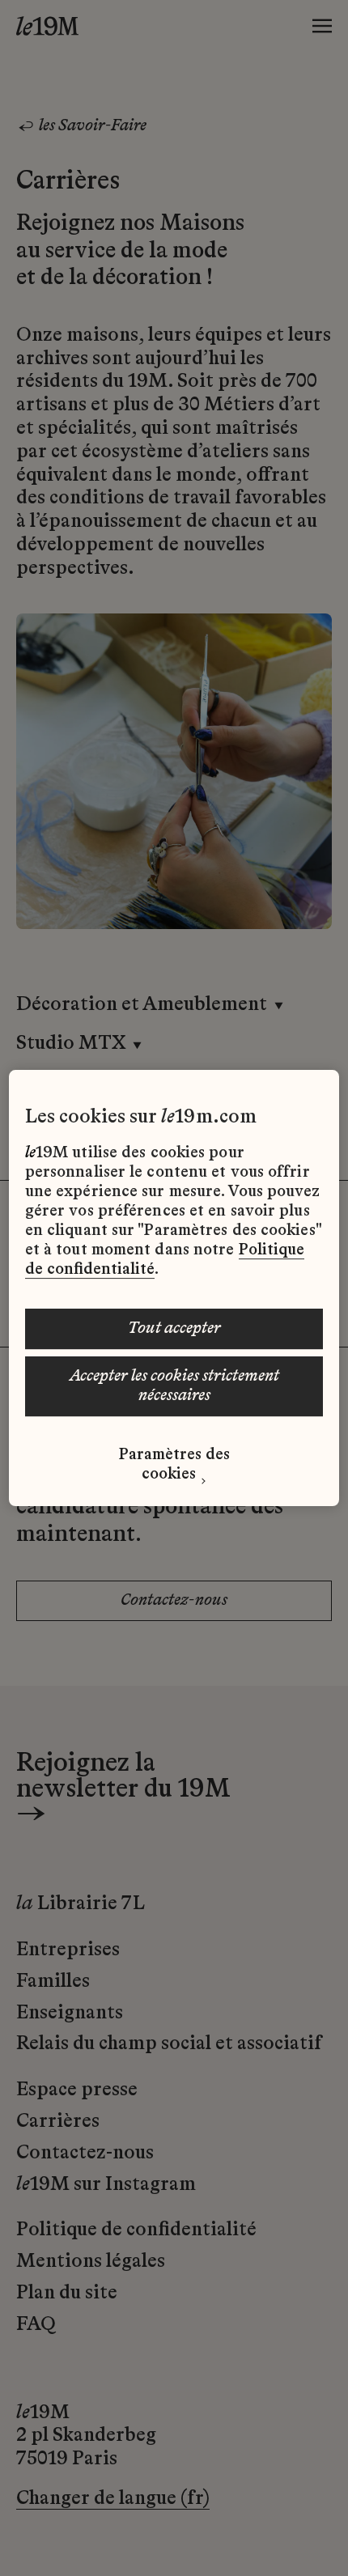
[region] (174, 1288)
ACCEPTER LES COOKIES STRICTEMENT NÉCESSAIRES (174, 1386)
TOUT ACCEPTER (174, 1329)
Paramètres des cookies (174, 1465)
